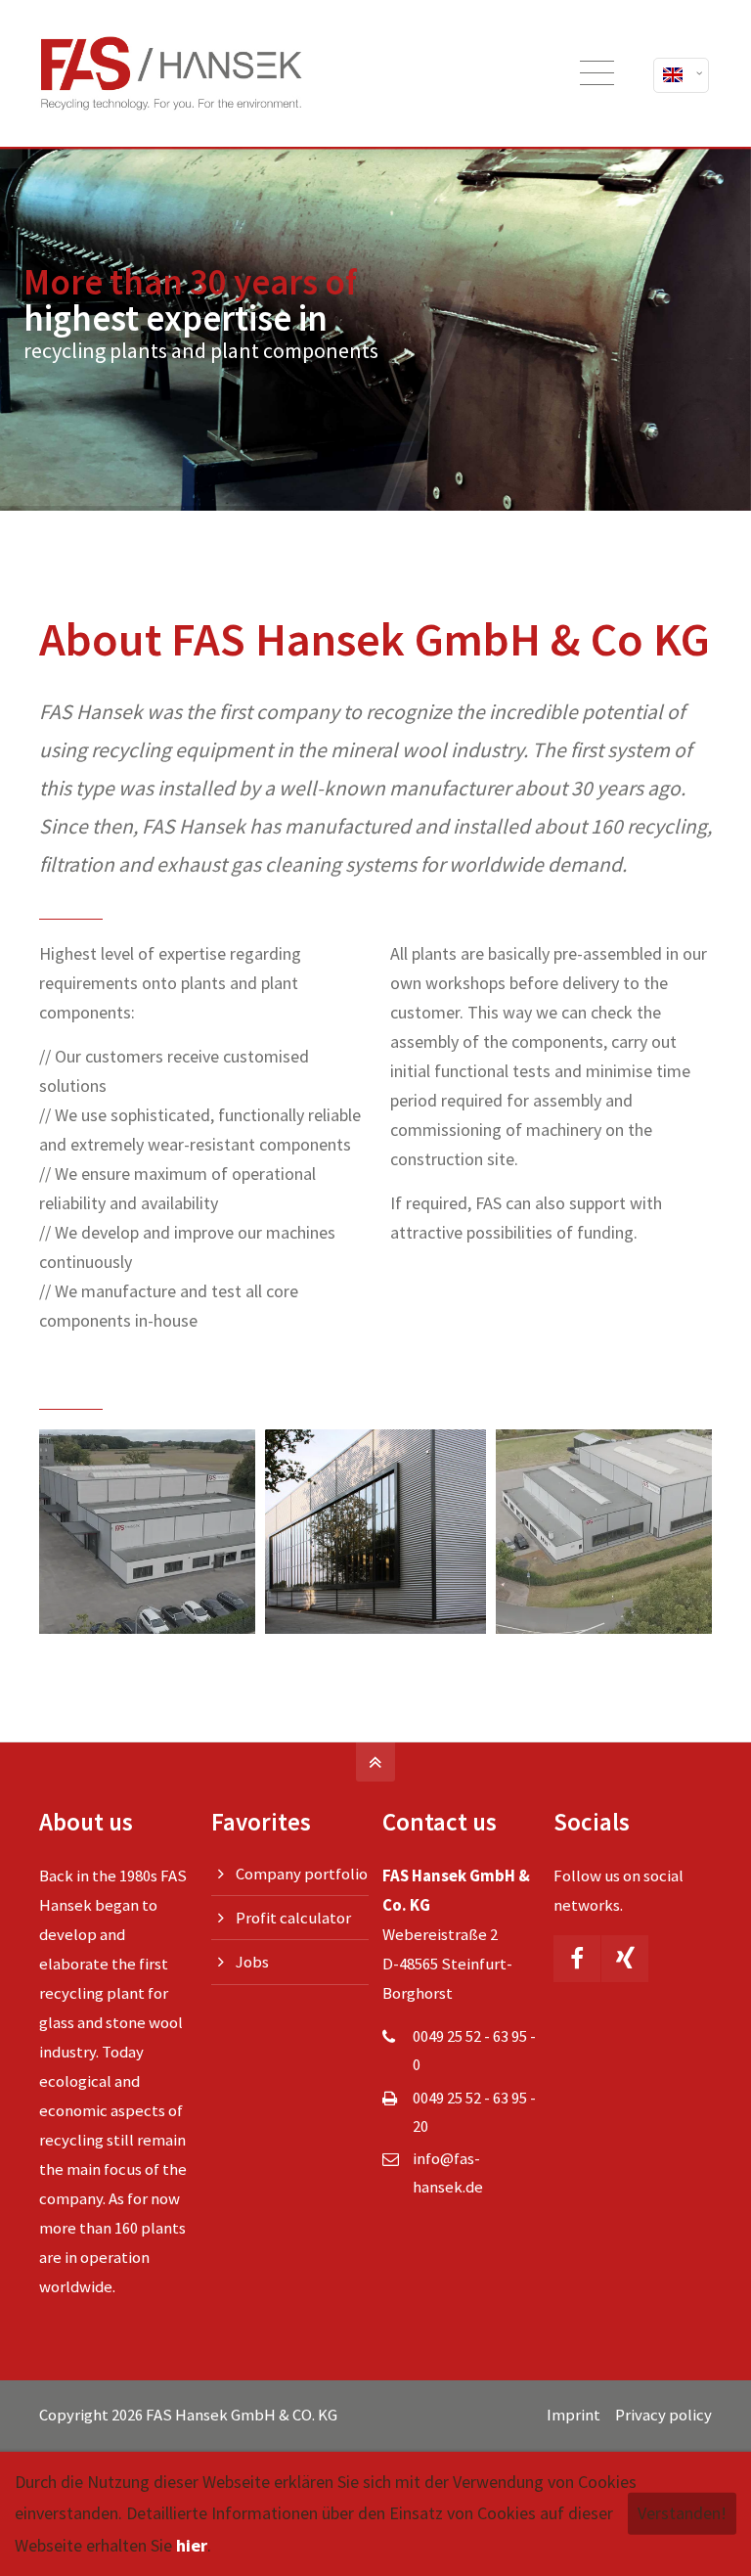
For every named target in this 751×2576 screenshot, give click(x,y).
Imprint (574, 2415)
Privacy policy (663, 2415)
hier (192, 2545)
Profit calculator (293, 1918)
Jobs (252, 1962)
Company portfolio (302, 1874)
